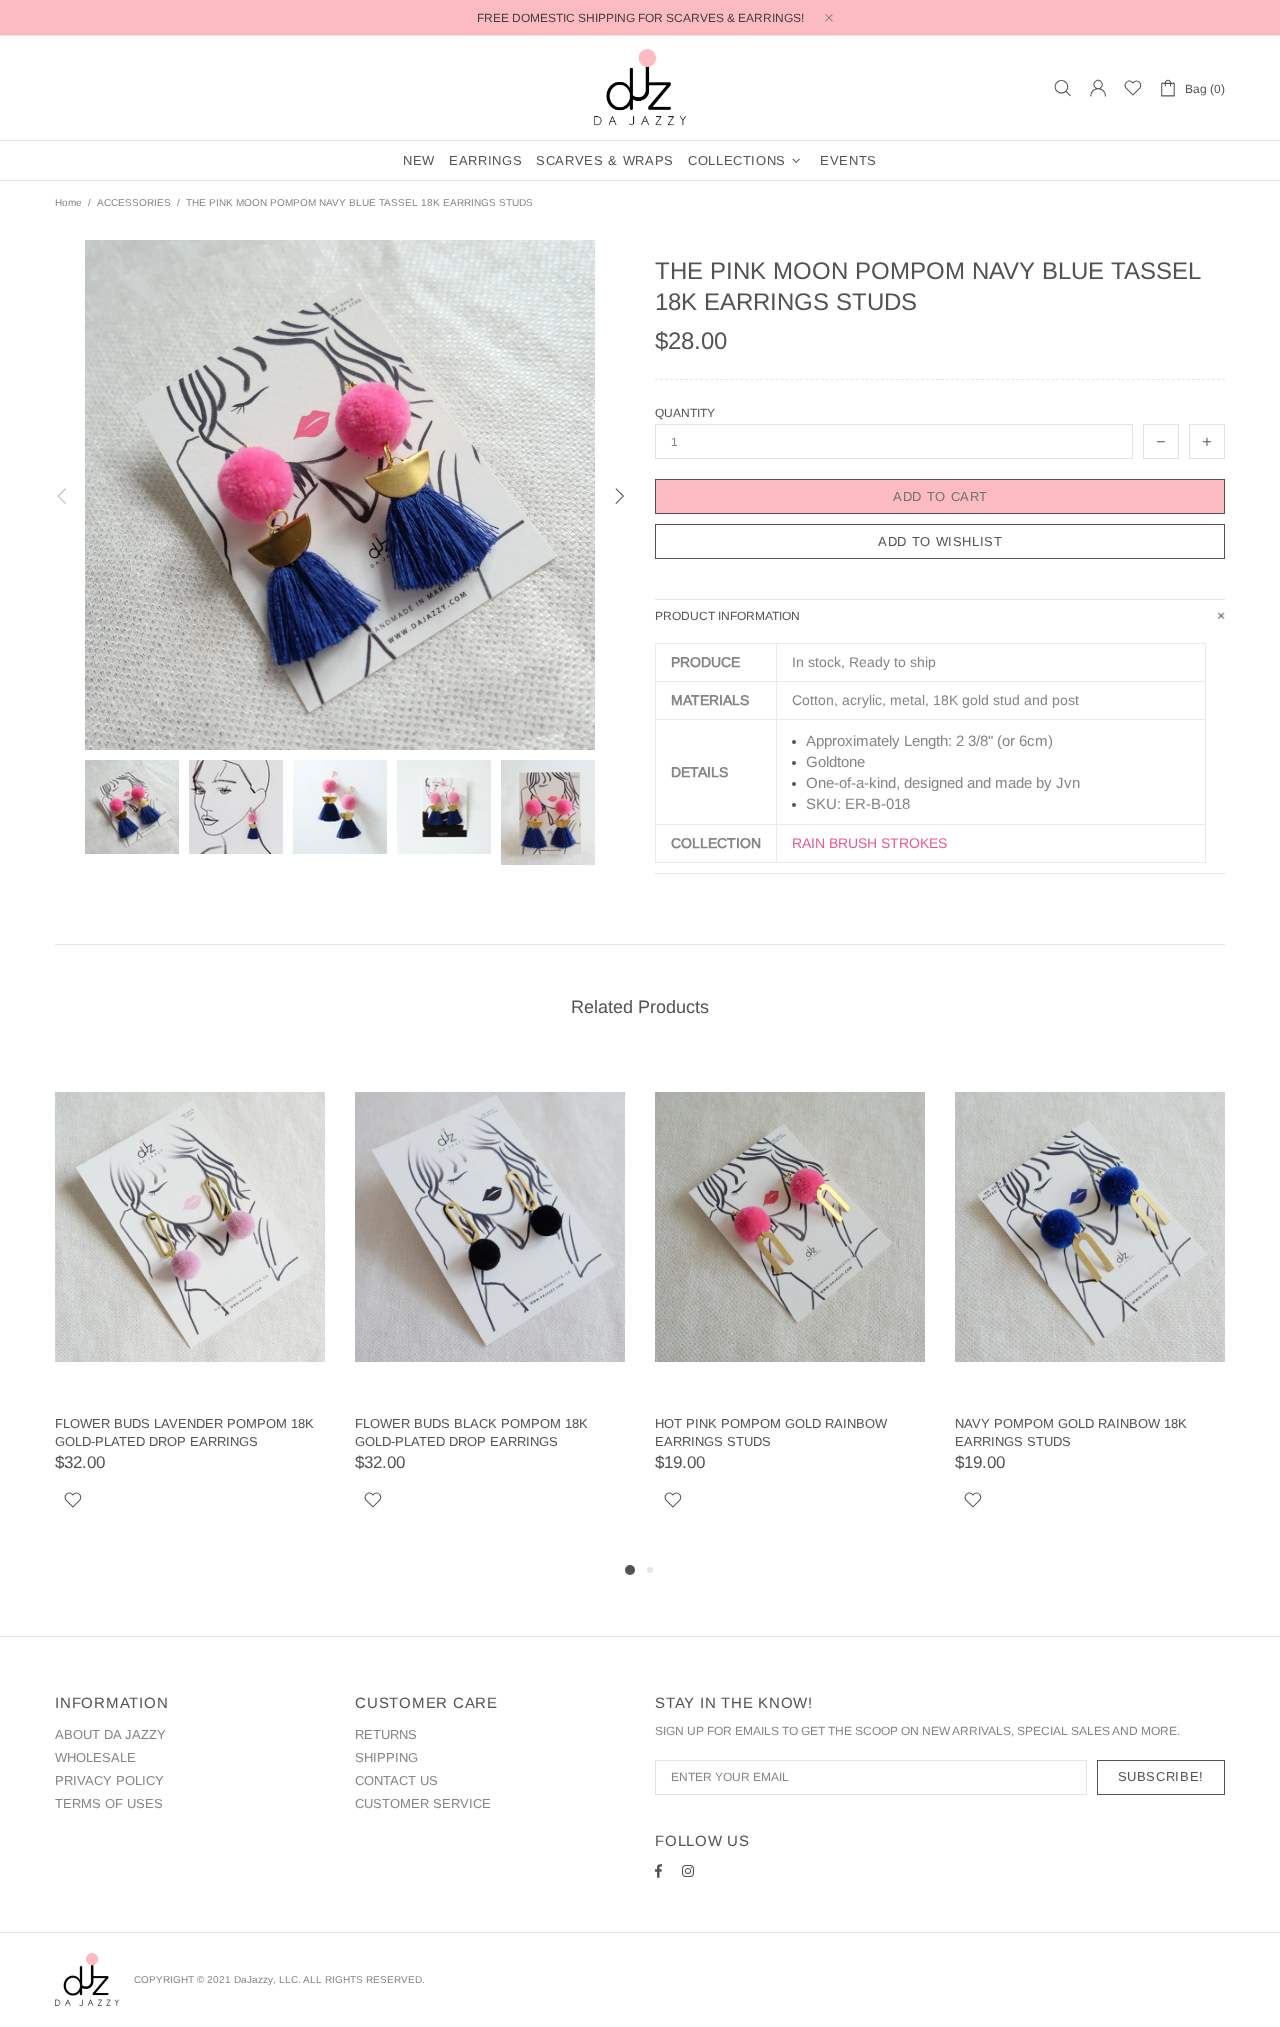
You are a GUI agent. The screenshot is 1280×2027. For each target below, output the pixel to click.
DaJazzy (640, 88)
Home (68, 202)
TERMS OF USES (109, 1803)
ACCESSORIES (134, 202)
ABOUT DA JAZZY (110, 1734)
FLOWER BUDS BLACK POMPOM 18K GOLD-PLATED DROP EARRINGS (471, 1432)
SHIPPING (386, 1757)
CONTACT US (396, 1780)
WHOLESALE (95, 1757)
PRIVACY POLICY (109, 1780)
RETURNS (386, 1734)
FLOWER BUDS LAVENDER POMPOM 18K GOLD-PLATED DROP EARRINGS (184, 1432)
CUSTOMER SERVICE (423, 1803)
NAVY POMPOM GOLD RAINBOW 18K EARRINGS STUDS (1071, 1432)
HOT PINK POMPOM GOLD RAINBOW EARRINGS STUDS (771, 1432)
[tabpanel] (190, 1306)
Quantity (685, 413)
